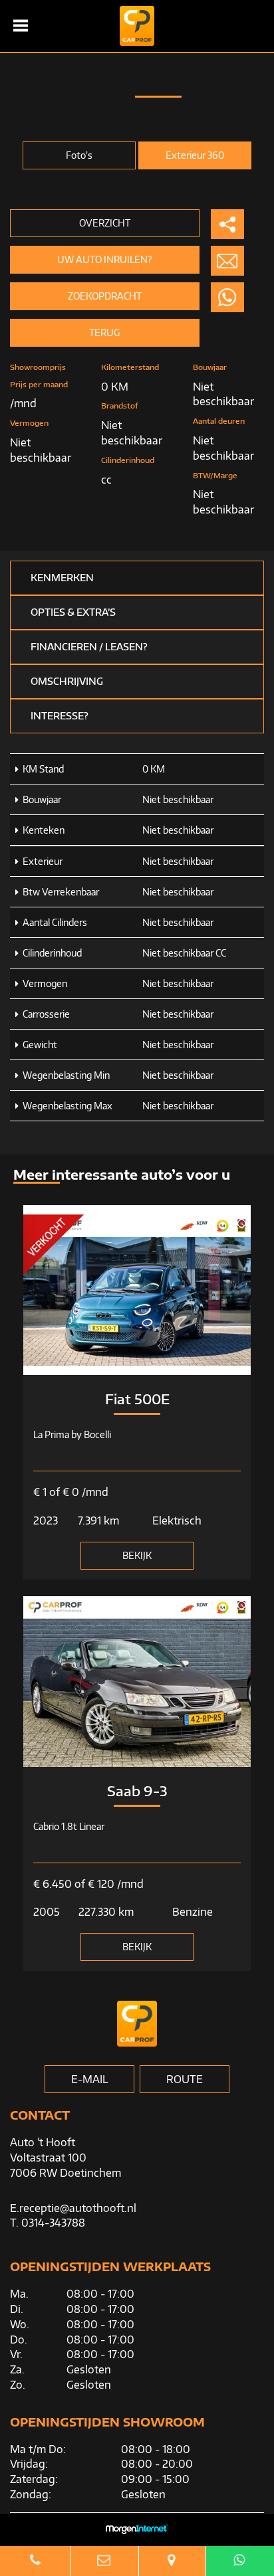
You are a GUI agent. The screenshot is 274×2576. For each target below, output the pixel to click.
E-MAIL (89, 2079)
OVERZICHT (105, 223)
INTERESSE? (60, 716)
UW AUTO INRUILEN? (104, 259)
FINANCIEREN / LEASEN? (89, 647)
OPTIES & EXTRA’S (73, 612)
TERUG (104, 332)
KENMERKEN (62, 578)
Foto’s (79, 155)
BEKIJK (137, 1555)
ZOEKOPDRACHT (105, 296)
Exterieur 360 (195, 155)
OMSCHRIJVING (67, 681)
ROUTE (185, 2079)
